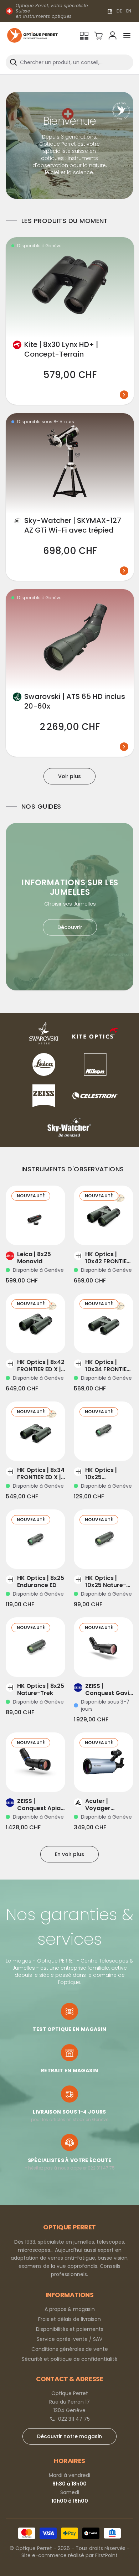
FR (110, 11)
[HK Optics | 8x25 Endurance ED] (35, 1539)
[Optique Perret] (32, 36)
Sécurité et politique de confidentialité (70, 2359)
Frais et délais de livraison (69, 2319)
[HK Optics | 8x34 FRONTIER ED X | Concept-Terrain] (35, 1431)
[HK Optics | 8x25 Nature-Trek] (35, 1647)
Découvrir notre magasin (69, 2436)
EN (129, 11)
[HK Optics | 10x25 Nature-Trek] (104, 1539)
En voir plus (69, 1854)
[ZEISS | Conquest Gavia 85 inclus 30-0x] (104, 1647)
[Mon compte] (113, 36)
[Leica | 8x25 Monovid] (35, 1215)
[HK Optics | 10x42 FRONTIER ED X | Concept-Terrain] (104, 1215)
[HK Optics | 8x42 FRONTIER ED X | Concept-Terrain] (35, 1323)
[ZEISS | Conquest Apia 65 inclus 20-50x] (35, 1762)
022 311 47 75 (74, 2419)
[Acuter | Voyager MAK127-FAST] (104, 1762)
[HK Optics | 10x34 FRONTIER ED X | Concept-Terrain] (104, 1323)
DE (119, 11)
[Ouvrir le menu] (127, 36)
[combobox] (69, 62)
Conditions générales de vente (70, 2349)
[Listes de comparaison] (84, 36)
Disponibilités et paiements (70, 2329)
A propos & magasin (70, 2309)
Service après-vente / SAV (69, 2339)
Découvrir (70, 927)
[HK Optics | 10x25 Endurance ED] (104, 1431)
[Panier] (98, 36)
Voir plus (69, 776)
